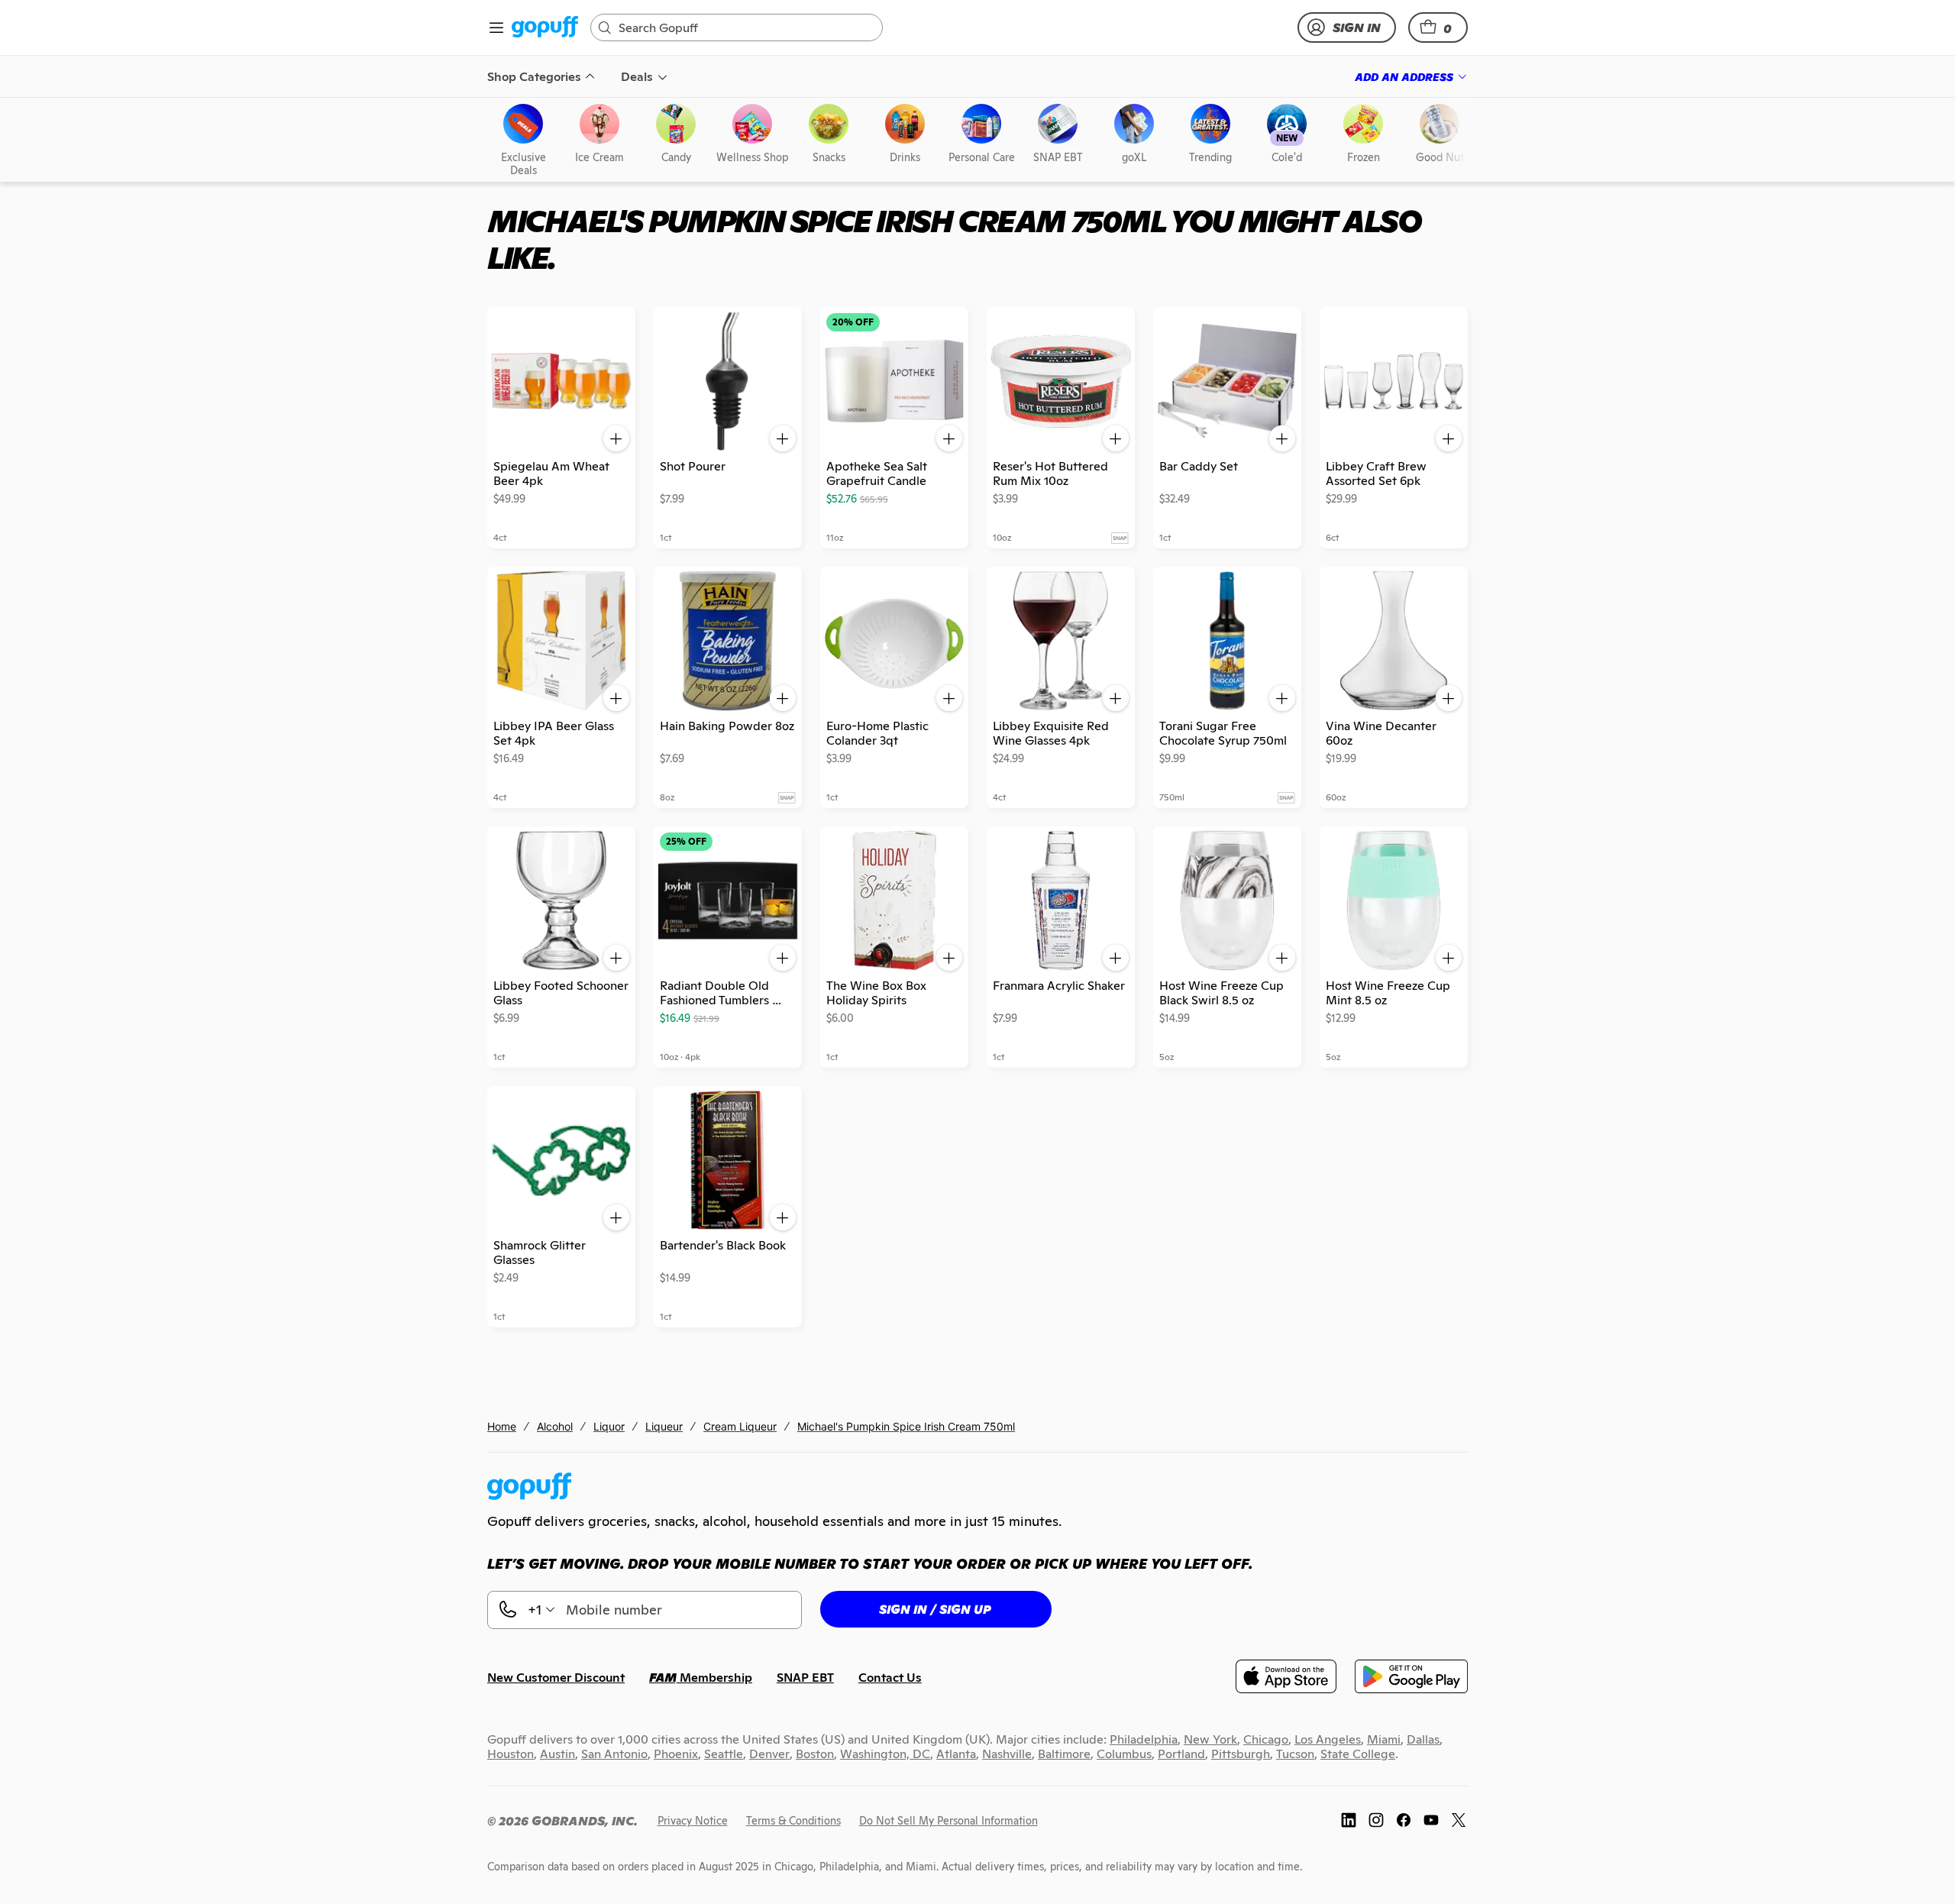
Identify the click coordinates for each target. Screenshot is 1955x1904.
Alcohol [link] (555, 1426)
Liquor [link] (609, 1426)
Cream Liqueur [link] (740, 1426)
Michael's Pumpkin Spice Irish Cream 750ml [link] (906, 1426)
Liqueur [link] (664, 1426)
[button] (1438, 27)
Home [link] (502, 1426)
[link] (545, 28)
